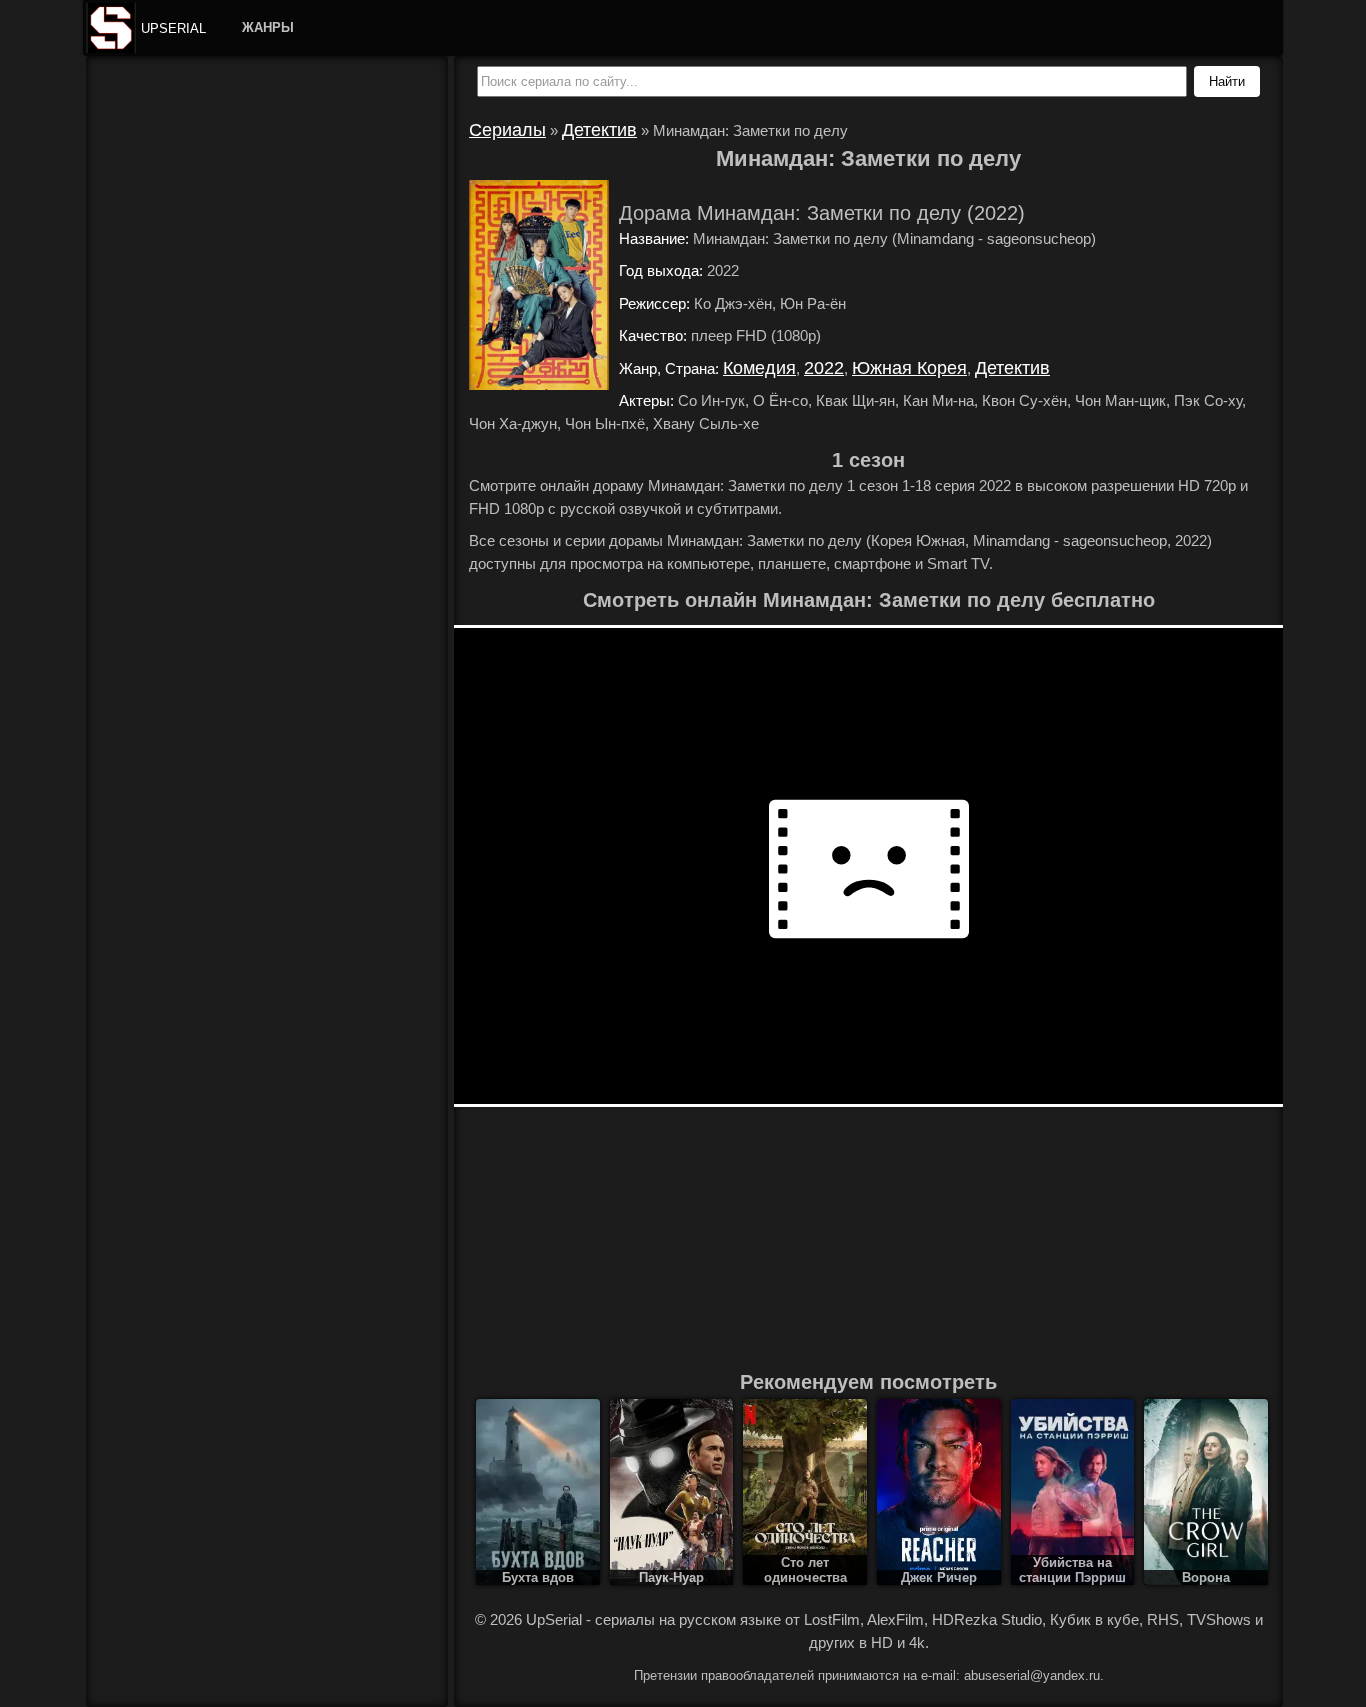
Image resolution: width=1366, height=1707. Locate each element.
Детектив (599, 130)
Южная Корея (909, 368)
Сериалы (507, 130)
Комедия (759, 368)
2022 (824, 368)
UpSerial (173, 28)
